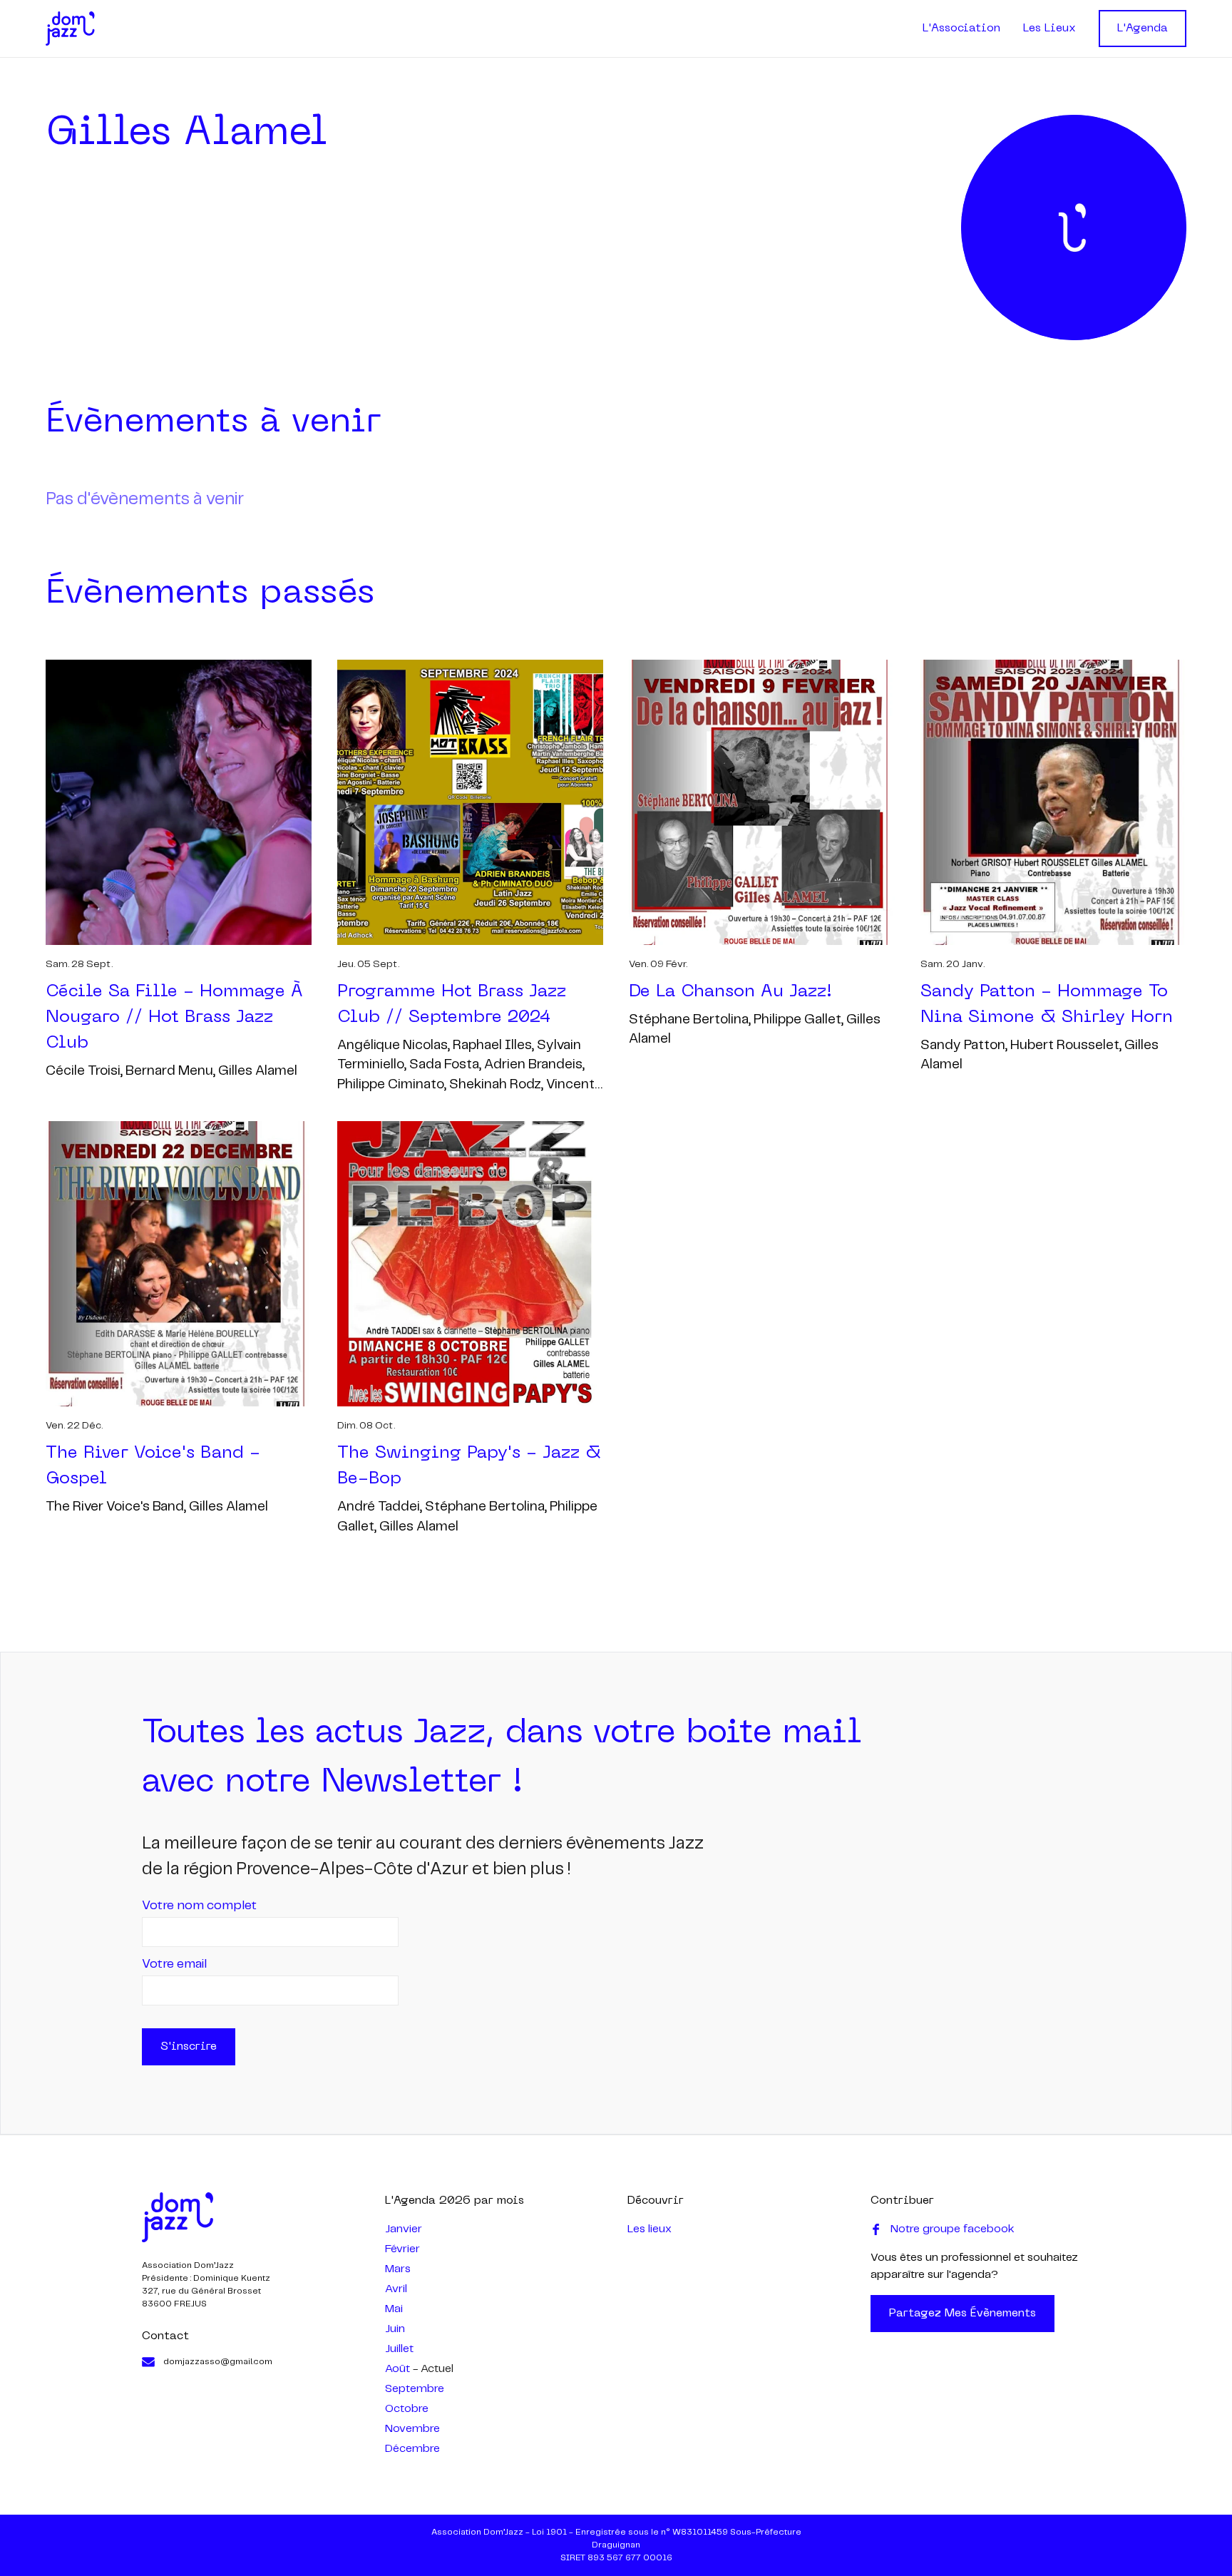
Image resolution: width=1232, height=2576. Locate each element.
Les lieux (650, 2229)
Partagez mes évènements (962, 2314)
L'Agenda (1143, 29)
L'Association (961, 29)
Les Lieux (1049, 29)
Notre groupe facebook (953, 2229)
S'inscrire (189, 2047)
